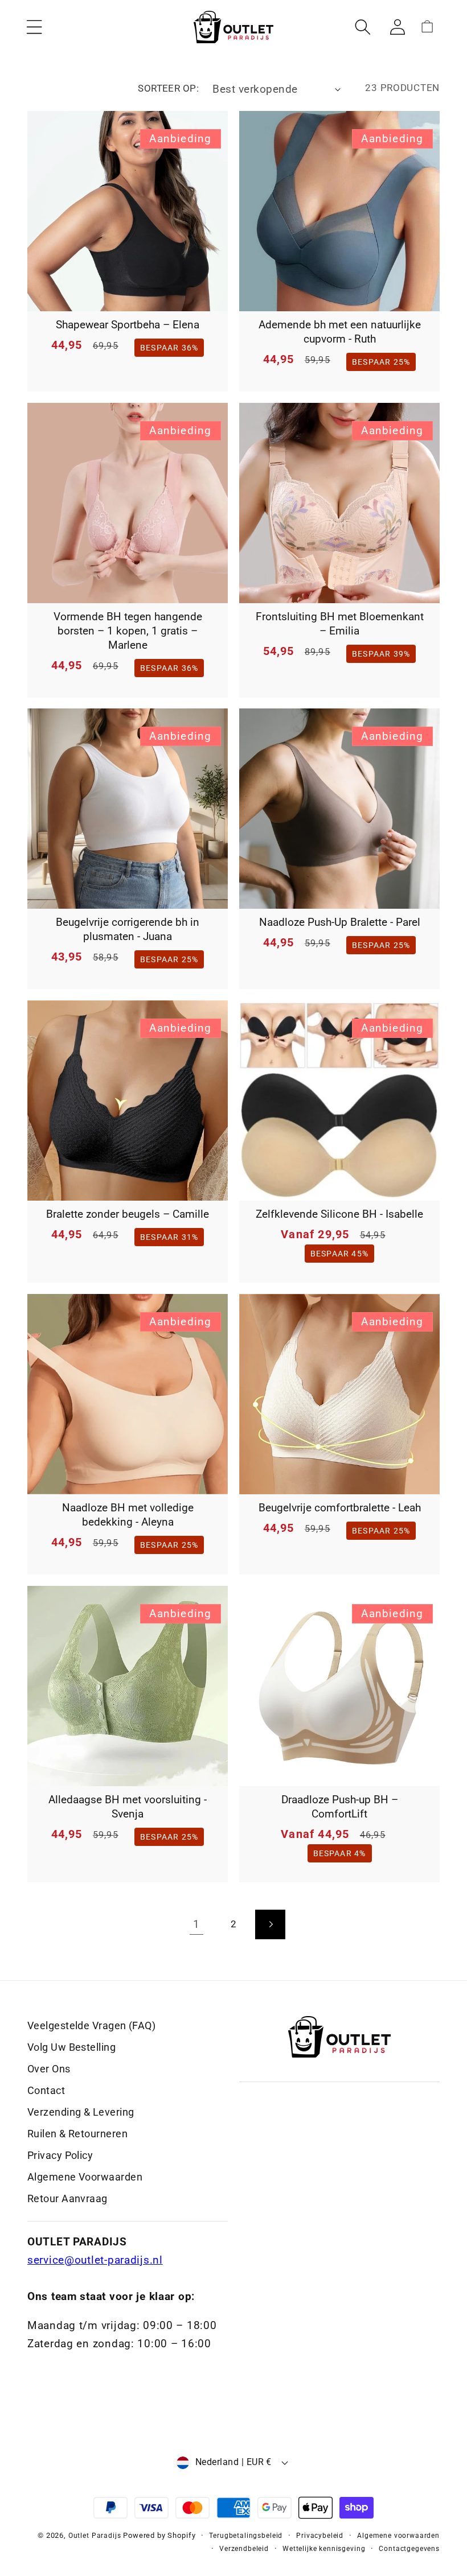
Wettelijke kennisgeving (324, 2549)
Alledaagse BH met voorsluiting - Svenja (128, 1807)
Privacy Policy (60, 2155)
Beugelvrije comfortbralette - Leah (340, 1508)
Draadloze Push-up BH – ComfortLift (340, 1807)
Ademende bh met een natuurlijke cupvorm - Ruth (340, 332)
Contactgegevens (409, 2549)
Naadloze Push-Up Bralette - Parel (340, 922)
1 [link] (196, 1924)
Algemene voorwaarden (398, 2536)
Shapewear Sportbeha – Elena (128, 325)
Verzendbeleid (244, 2549)
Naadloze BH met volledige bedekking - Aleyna (128, 1515)
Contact (46, 2090)
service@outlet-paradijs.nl (95, 2260)
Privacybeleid (320, 2536)
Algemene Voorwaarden (85, 2177)
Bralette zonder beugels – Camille (128, 1214)
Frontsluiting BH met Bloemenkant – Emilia (340, 624)
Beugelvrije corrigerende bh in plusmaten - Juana (128, 929)
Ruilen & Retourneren (77, 2134)
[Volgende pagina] (270, 1925)
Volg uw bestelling (71, 2047)
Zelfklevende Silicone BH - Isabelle (339, 1214)
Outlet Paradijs (95, 2536)
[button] (34, 27)
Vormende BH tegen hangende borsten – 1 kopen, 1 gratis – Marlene (128, 631)
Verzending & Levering (81, 2112)
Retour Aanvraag (67, 2198)
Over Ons (49, 2069)
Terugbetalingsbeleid (246, 2536)
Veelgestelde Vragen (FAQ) (91, 2025)
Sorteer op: (168, 88)
